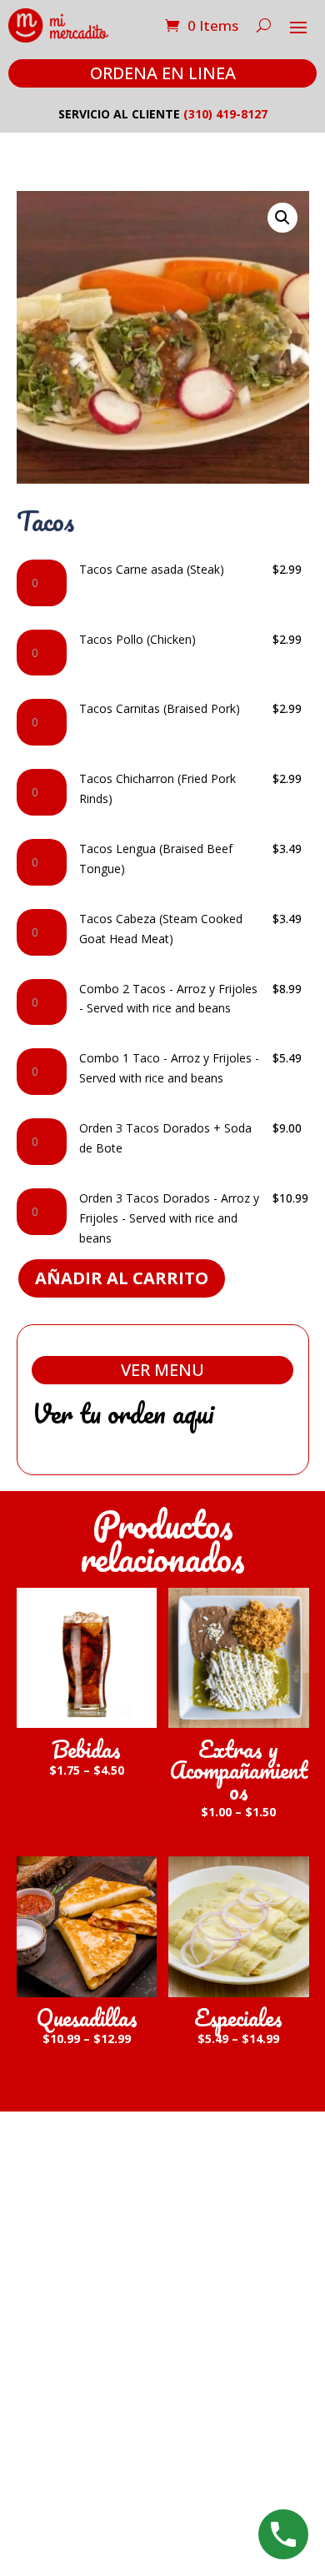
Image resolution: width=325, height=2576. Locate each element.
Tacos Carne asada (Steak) (152, 569)
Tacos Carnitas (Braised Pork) (160, 708)
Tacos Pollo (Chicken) (137, 639)
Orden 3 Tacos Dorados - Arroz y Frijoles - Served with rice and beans (169, 1218)
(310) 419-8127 (225, 114)
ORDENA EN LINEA (163, 73)
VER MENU (162, 1370)
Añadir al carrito (122, 1278)
